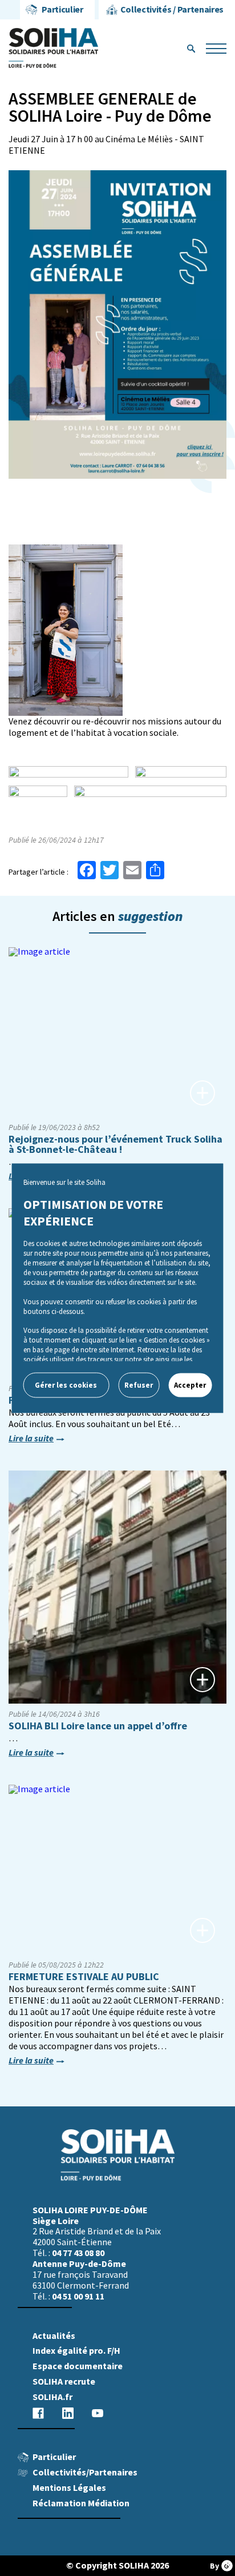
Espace (78, 2366)
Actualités (54, 2336)
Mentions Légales (69, 2488)
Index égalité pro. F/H (76, 2351)
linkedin (68, 2413)
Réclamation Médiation (81, 2503)
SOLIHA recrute (64, 2381)
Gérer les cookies (66, 1385)
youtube (98, 2413)
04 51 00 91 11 (78, 2296)
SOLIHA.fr (52, 2397)
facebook (38, 2413)
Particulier (62, 9)
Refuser (139, 1385)
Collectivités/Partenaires (85, 2472)
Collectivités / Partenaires (172, 9)
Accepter (190, 1385)
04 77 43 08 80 (78, 2253)
